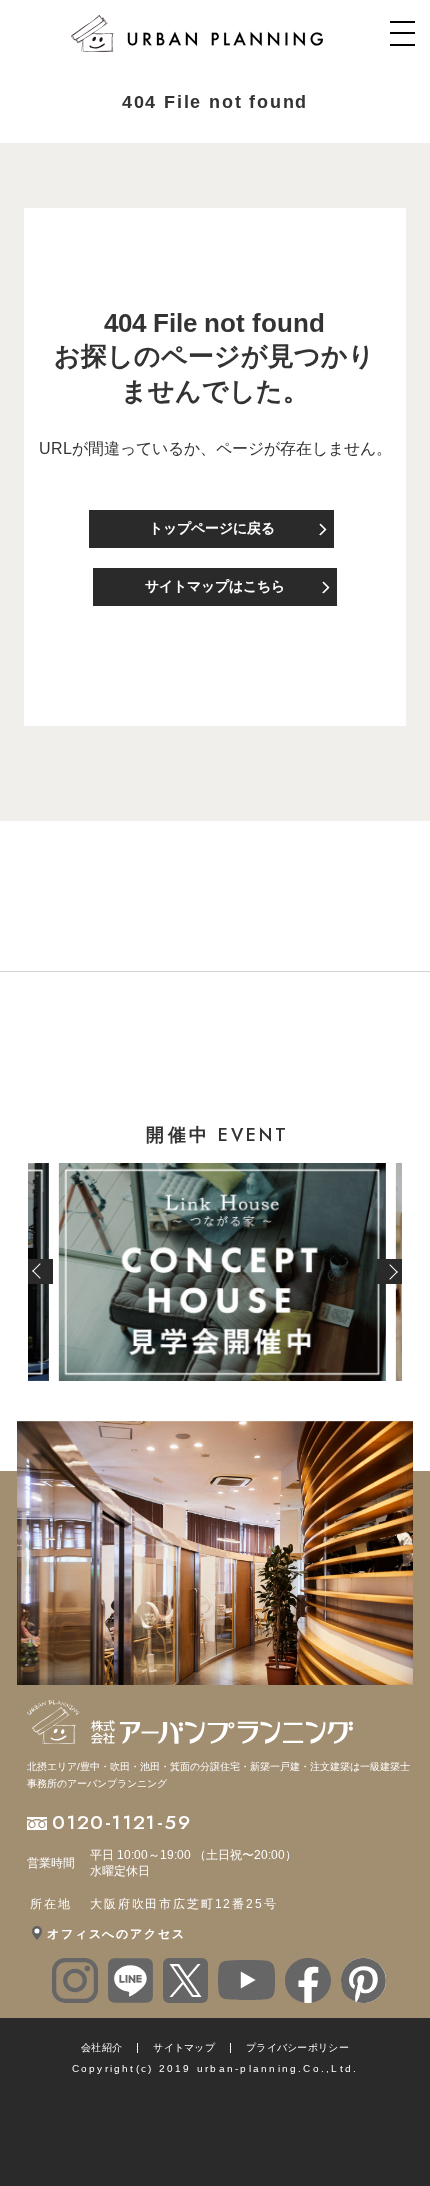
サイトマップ (184, 2048)
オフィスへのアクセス (116, 1934)
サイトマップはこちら (215, 586)
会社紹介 (101, 2048)
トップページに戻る (212, 528)
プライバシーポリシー (297, 2048)
